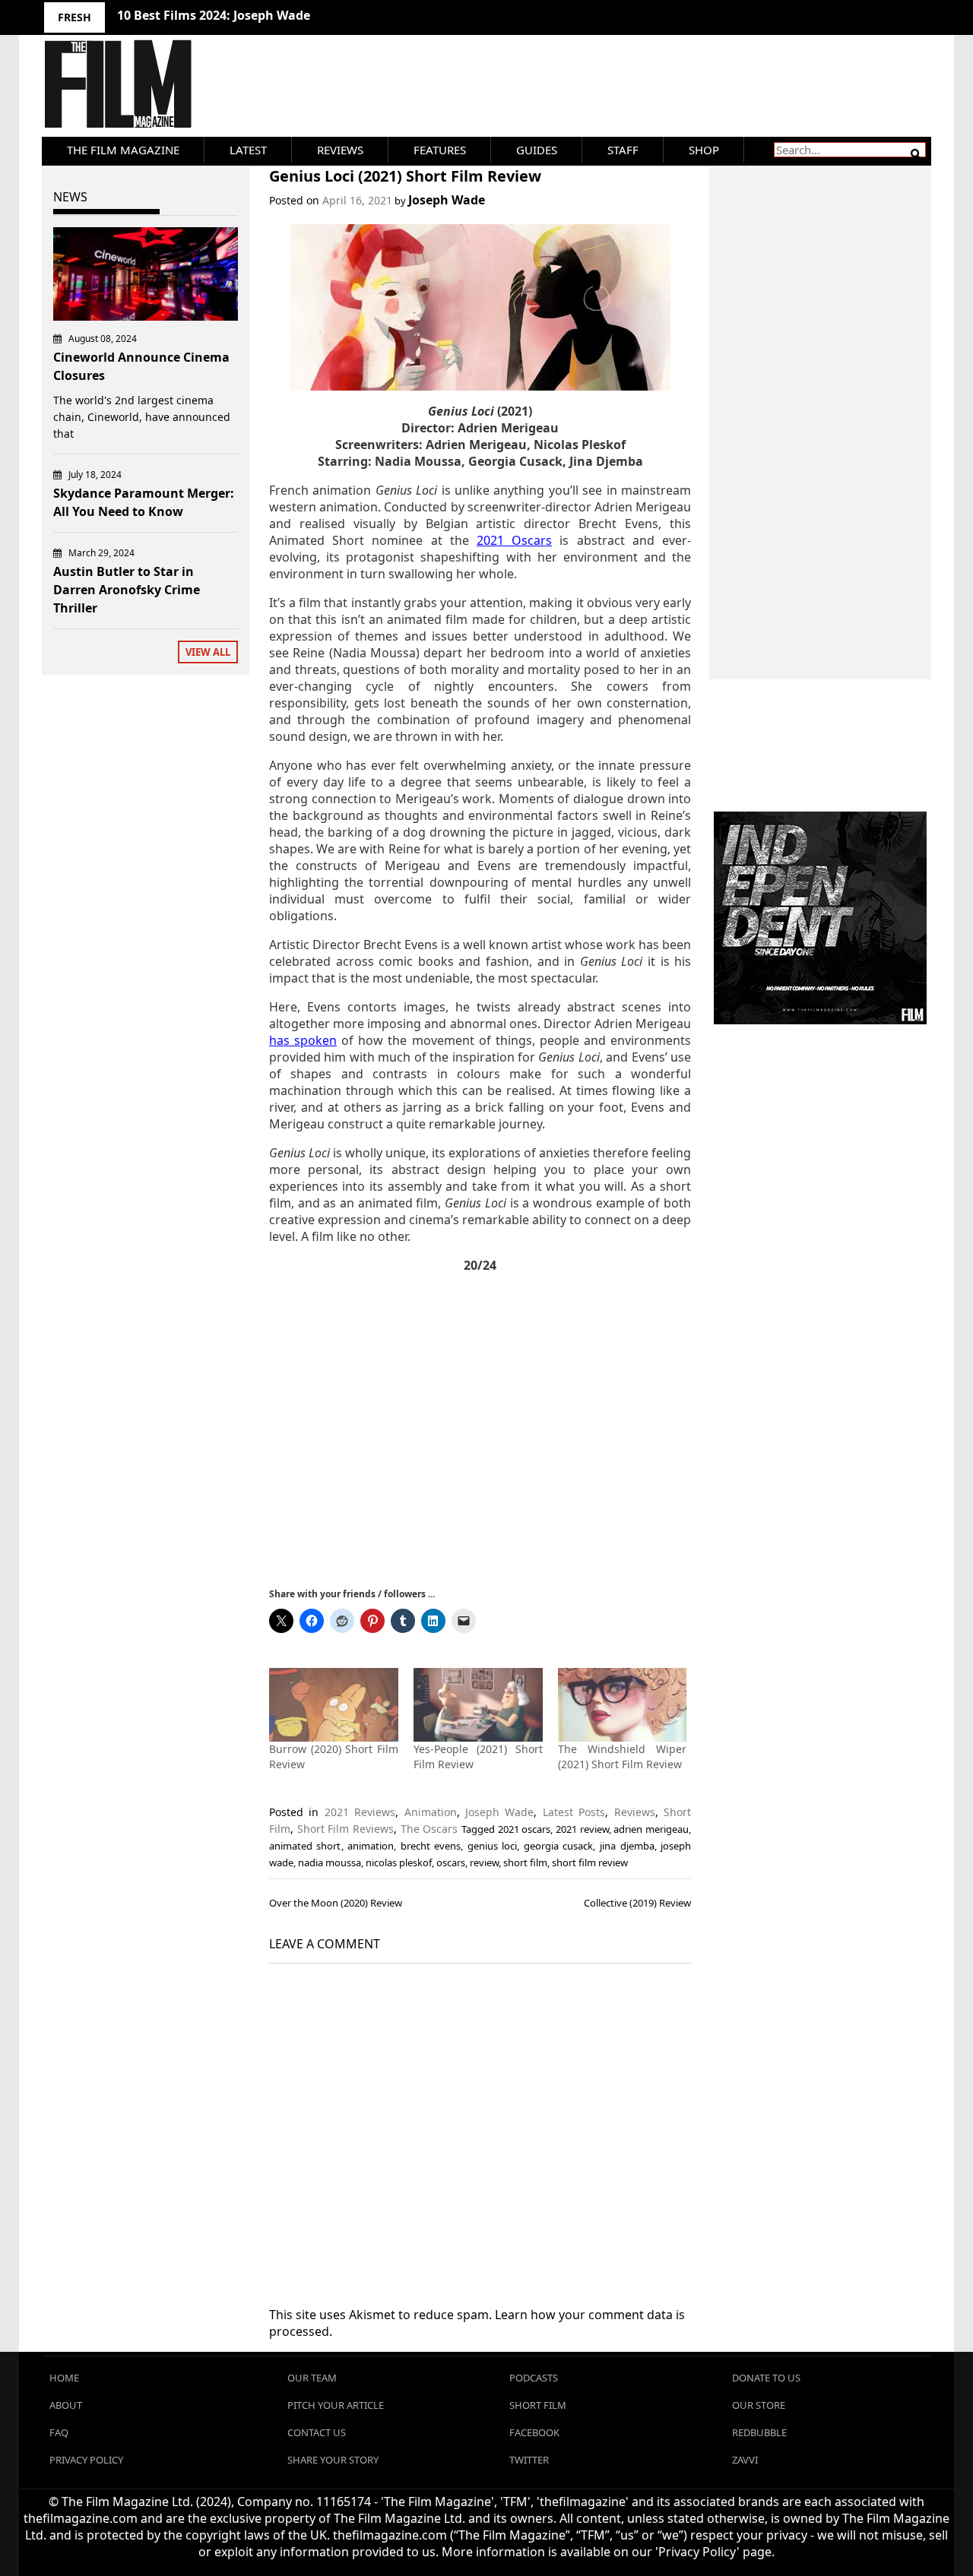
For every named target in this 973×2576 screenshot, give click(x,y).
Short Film (538, 2405)
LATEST (248, 150)
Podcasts (534, 2378)
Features (440, 150)
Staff (623, 150)
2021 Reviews (360, 1812)
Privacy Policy (86, 2460)
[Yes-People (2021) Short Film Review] (478, 1705)
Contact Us (317, 2432)
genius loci (493, 1846)
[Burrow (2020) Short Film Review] (334, 1705)
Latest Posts (574, 1812)
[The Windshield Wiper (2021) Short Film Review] (623, 1705)
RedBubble (759, 2432)
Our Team (312, 2378)
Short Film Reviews (345, 1829)
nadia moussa (330, 1862)
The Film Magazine (123, 150)
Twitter (529, 2460)
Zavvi (745, 2460)
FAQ (59, 2432)
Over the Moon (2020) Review (336, 1903)
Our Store (759, 2405)
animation (371, 1846)
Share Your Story (333, 2460)
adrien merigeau (651, 1829)
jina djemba (627, 1846)
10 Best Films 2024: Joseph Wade (214, 15)
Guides (537, 150)
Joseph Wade (447, 200)
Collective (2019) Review (637, 1903)
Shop (704, 150)
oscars (451, 1862)
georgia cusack (559, 1846)
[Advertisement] (480, 1429)
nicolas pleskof (399, 1862)
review (484, 1862)
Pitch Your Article (336, 2405)
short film (525, 1862)
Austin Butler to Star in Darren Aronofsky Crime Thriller (127, 590)
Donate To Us (766, 2378)
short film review (590, 1862)
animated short (305, 1846)
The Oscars (429, 1829)
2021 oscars (525, 1829)
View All (208, 652)
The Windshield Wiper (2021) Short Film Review (623, 1756)
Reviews (340, 150)
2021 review (582, 1829)
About (66, 2405)
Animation (431, 1812)
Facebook (534, 2432)
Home (64, 2378)
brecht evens (431, 1846)
